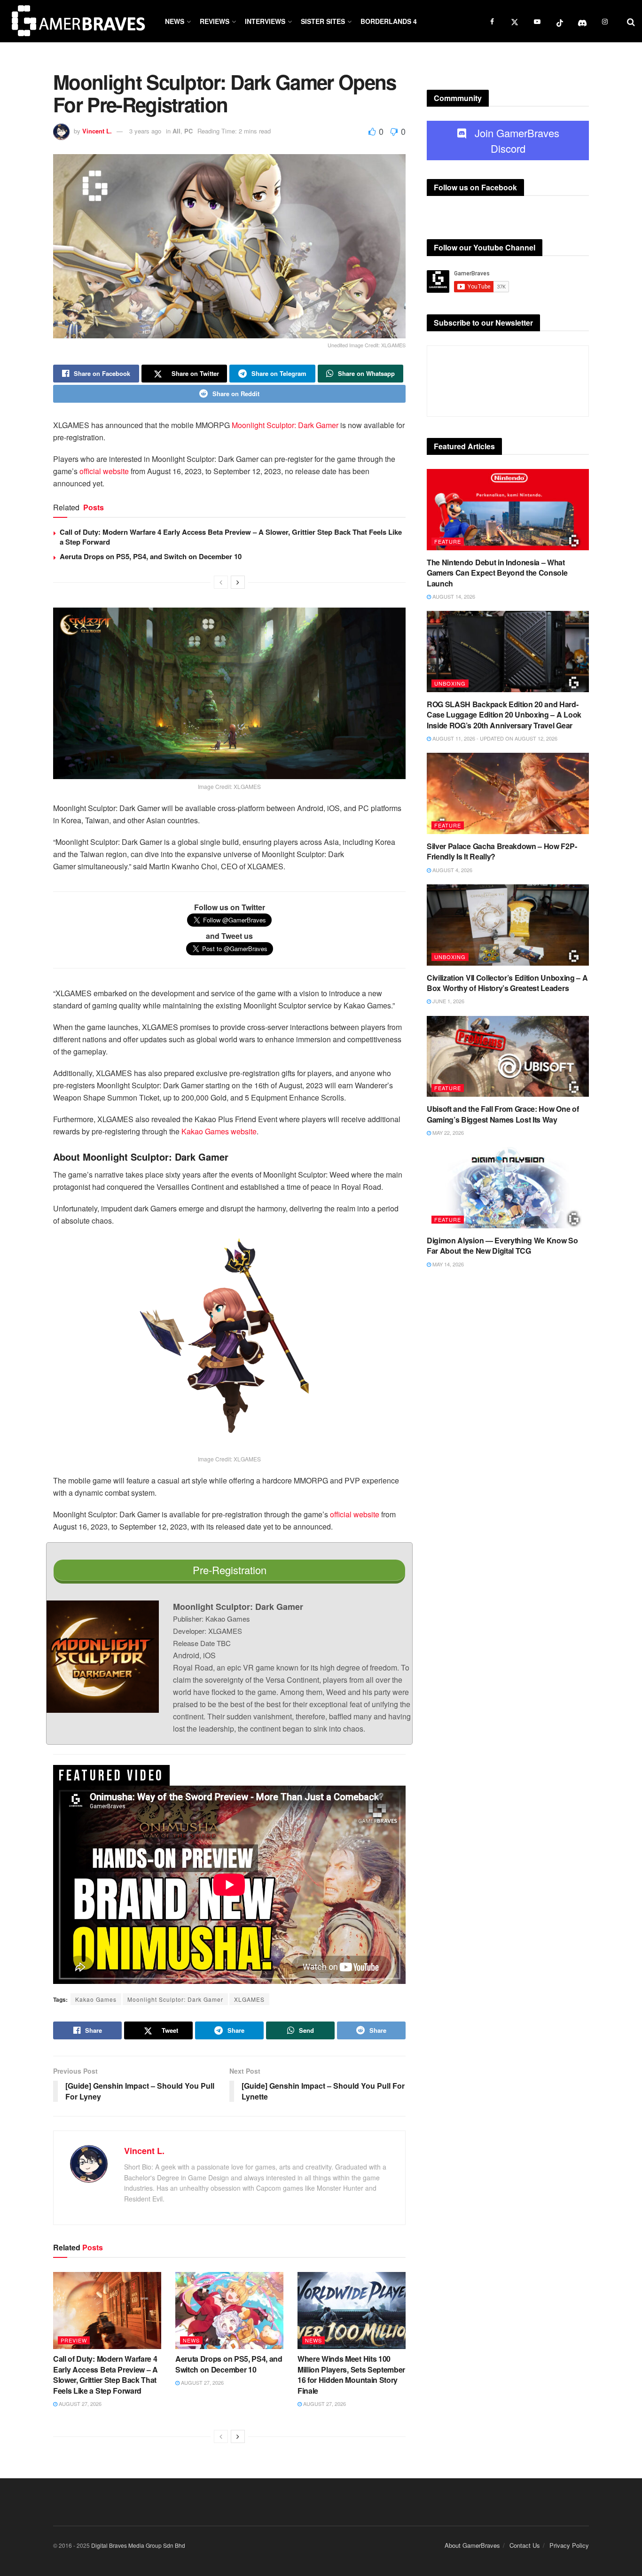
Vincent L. (97, 131)
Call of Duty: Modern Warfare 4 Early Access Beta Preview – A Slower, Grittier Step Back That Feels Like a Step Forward (231, 537)
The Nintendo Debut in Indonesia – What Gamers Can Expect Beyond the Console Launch (497, 573)
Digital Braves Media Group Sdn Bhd (138, 2545)
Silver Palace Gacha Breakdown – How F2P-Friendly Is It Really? (502, 851)
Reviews (215, 21)
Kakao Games (96, 1999)
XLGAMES (249, 1999)
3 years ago (145, 131)
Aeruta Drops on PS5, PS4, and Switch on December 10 (151, 556)
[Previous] (221, 582)
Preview (74, 2340)
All (176, 131)
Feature (448, 541)
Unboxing (450, 683)
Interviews (265, 21)
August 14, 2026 (453, 596)
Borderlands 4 (389, 21)
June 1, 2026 (448, 1001)
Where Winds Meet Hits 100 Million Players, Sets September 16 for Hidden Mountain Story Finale (351, 2374)
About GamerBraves (472, 2545)
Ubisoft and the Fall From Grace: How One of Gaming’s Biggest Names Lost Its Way (503, 1114)
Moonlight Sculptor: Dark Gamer (285, 425)
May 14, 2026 (447, 1264)
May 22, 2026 (447, 1132)
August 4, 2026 (452, 870)
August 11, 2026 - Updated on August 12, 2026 (494, 738)
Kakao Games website (219, 1131)
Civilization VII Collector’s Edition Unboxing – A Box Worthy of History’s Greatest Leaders (507, 983)
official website (104, 471)
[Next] (238, 582)
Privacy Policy (569, 2545)
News (175, 21)
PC (188, 131)
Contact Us (525, 2545)
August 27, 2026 (79, 2404)
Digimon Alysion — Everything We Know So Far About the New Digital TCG (502, 1245)
